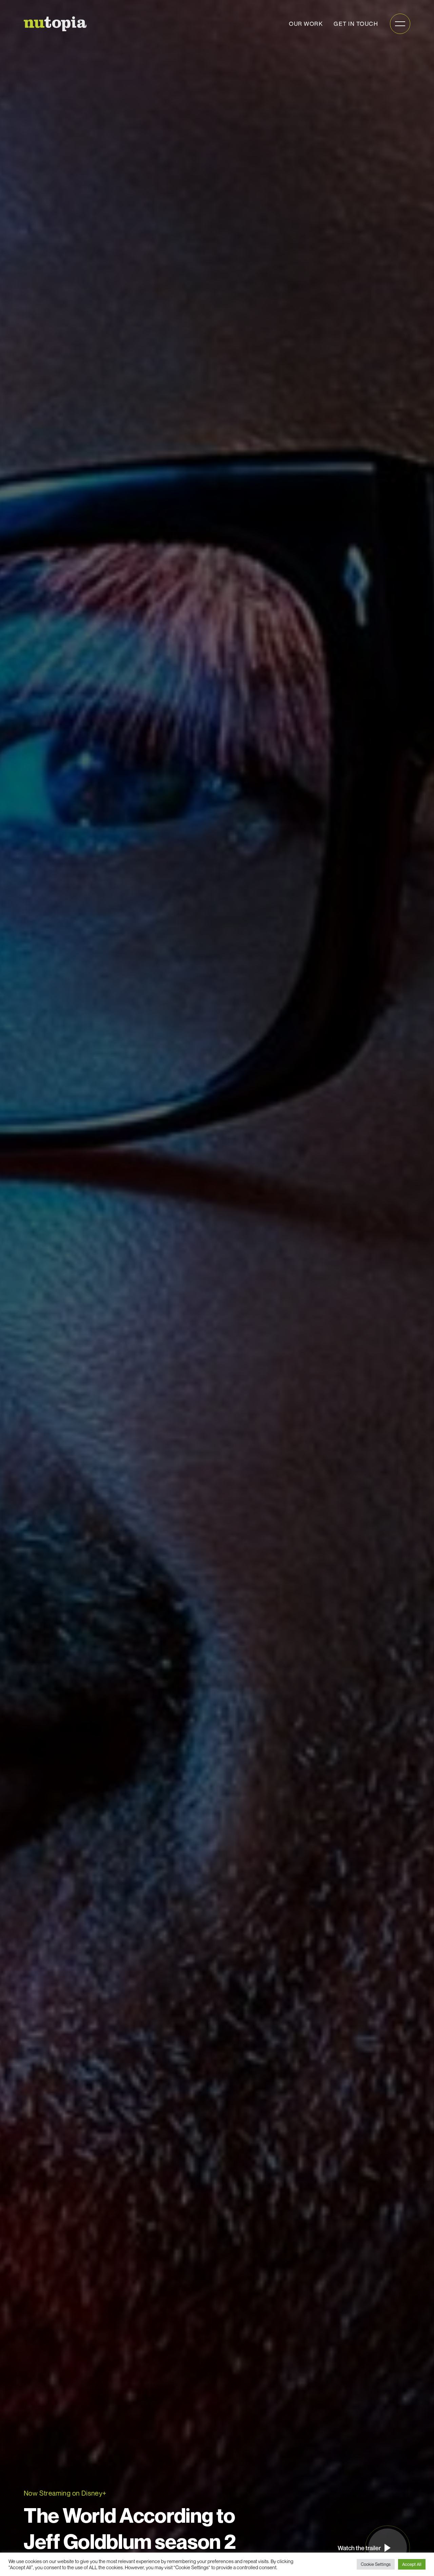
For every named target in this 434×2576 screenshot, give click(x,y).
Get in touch (356, 24)
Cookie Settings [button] (376, 2564)
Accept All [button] (412, 2564)
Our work (306, 24)
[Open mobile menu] (400, 24)
